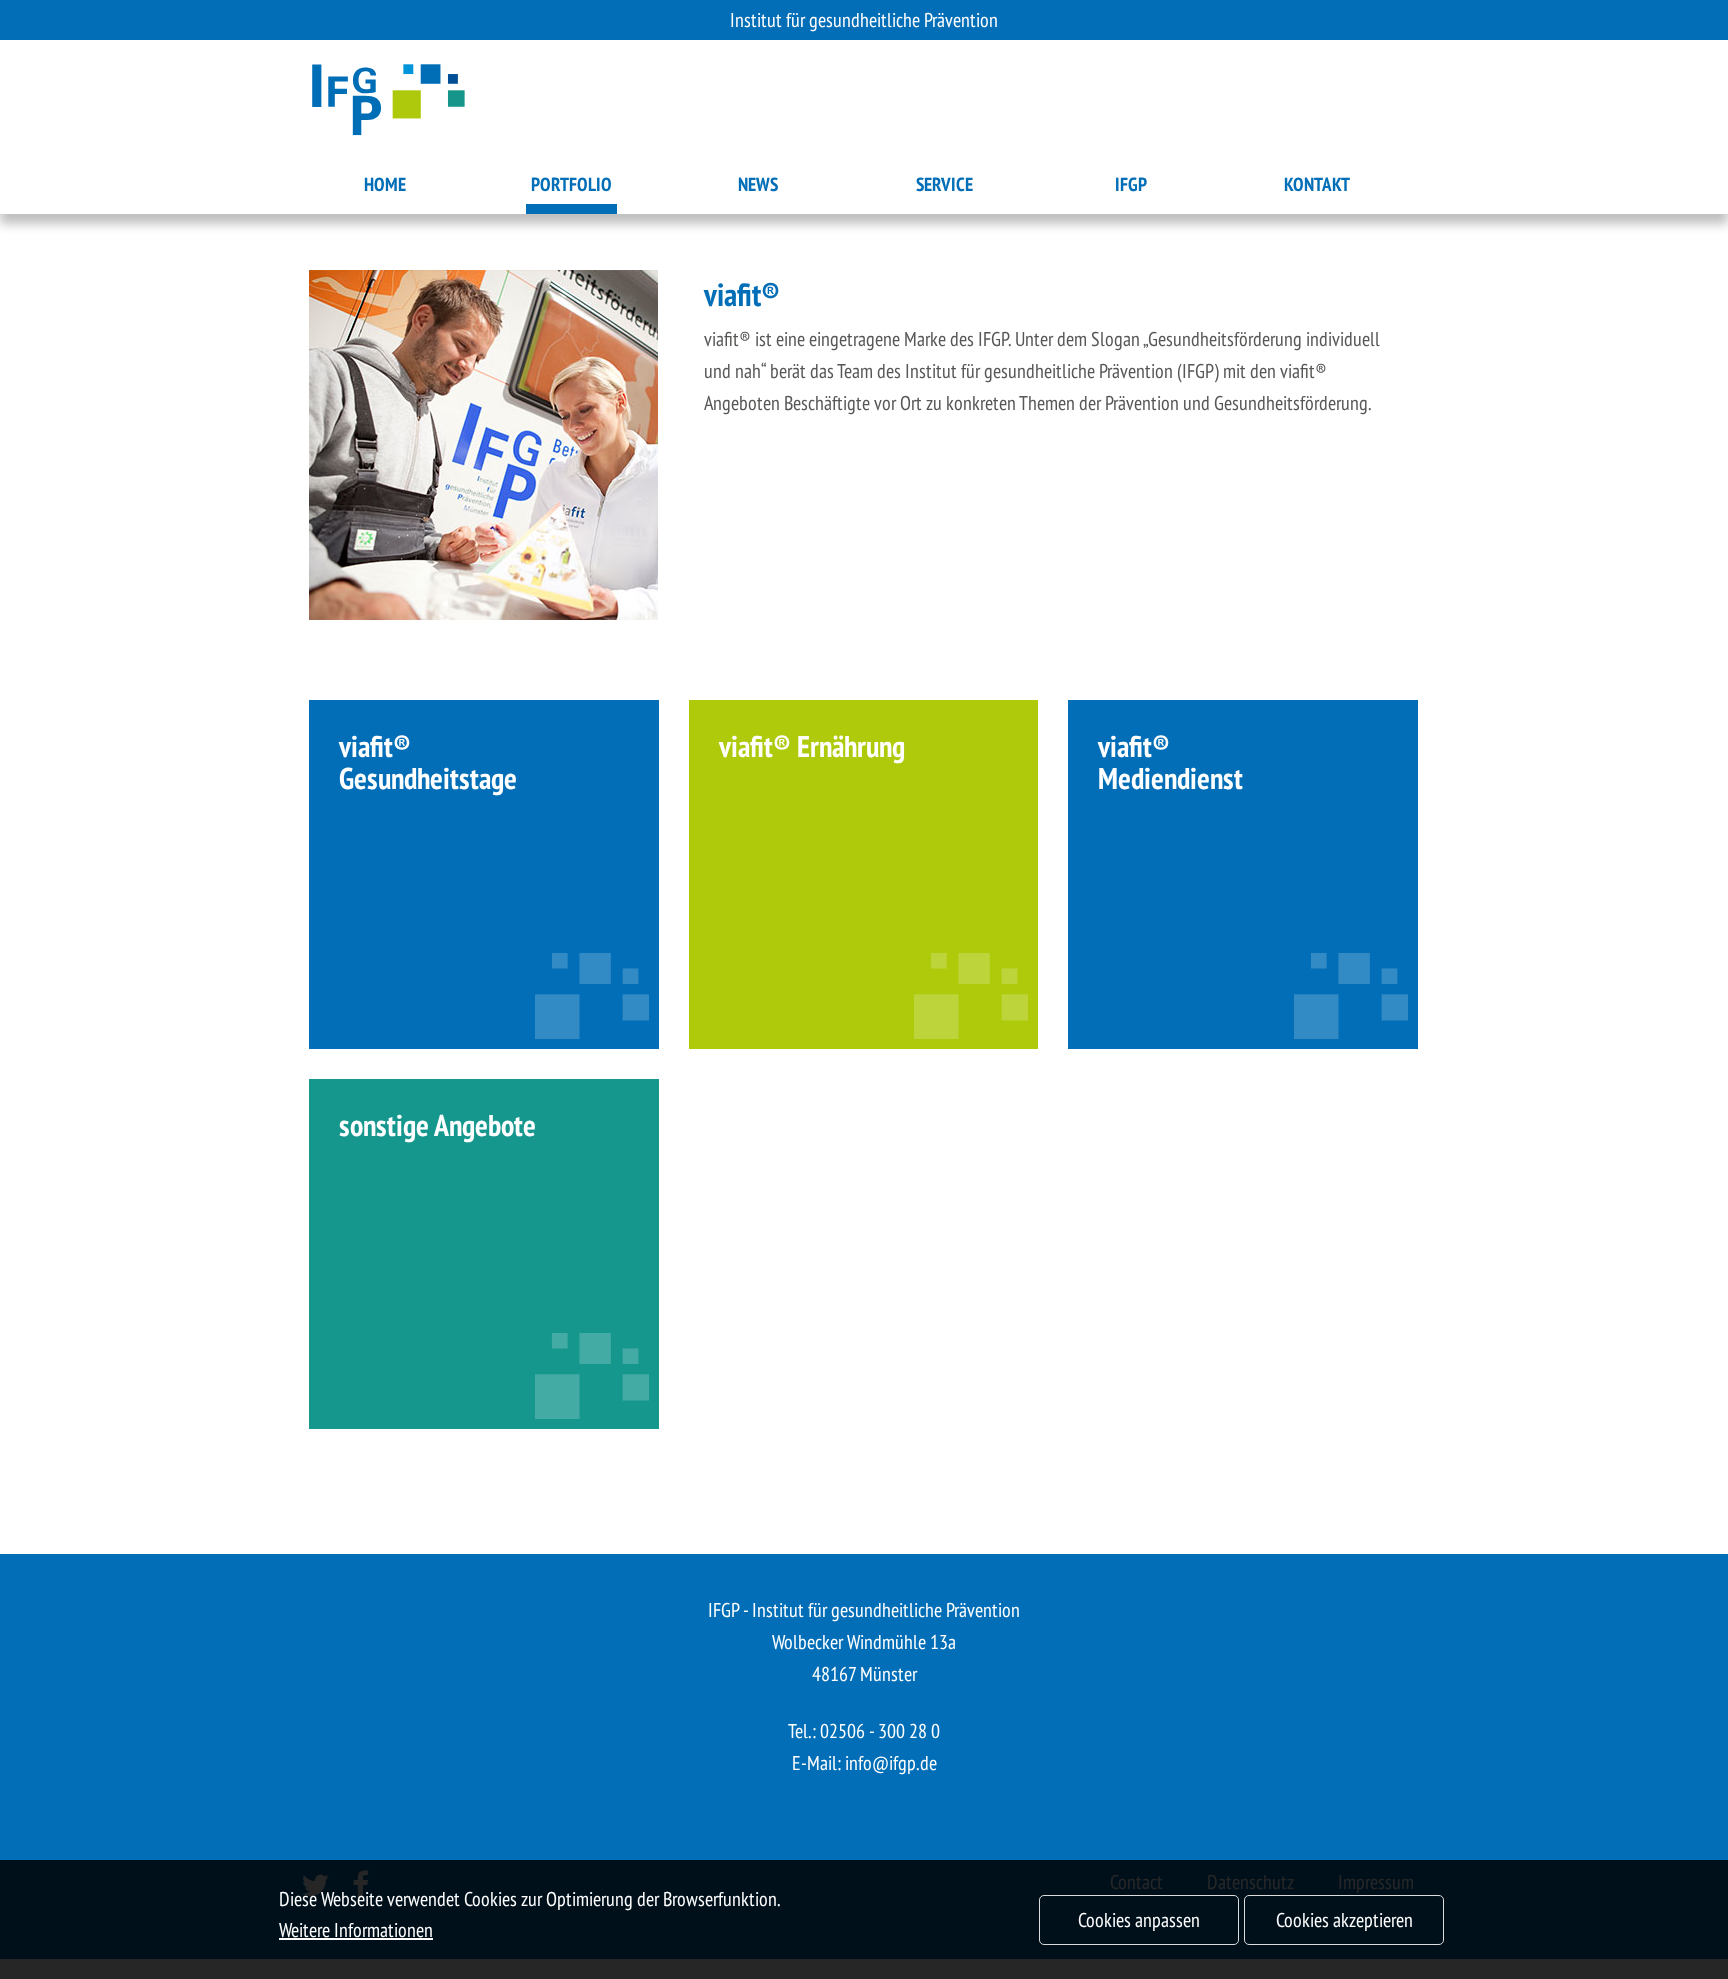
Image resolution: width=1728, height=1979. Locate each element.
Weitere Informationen (356, 1930)
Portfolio (571, 184)
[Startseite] (389, 102)
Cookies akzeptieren (1344, 1920)
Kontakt (1317, 184)
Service (944, 184)
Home (385, 184)
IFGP (1131, 184)
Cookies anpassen (1139, 1920)
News (758, 184)
